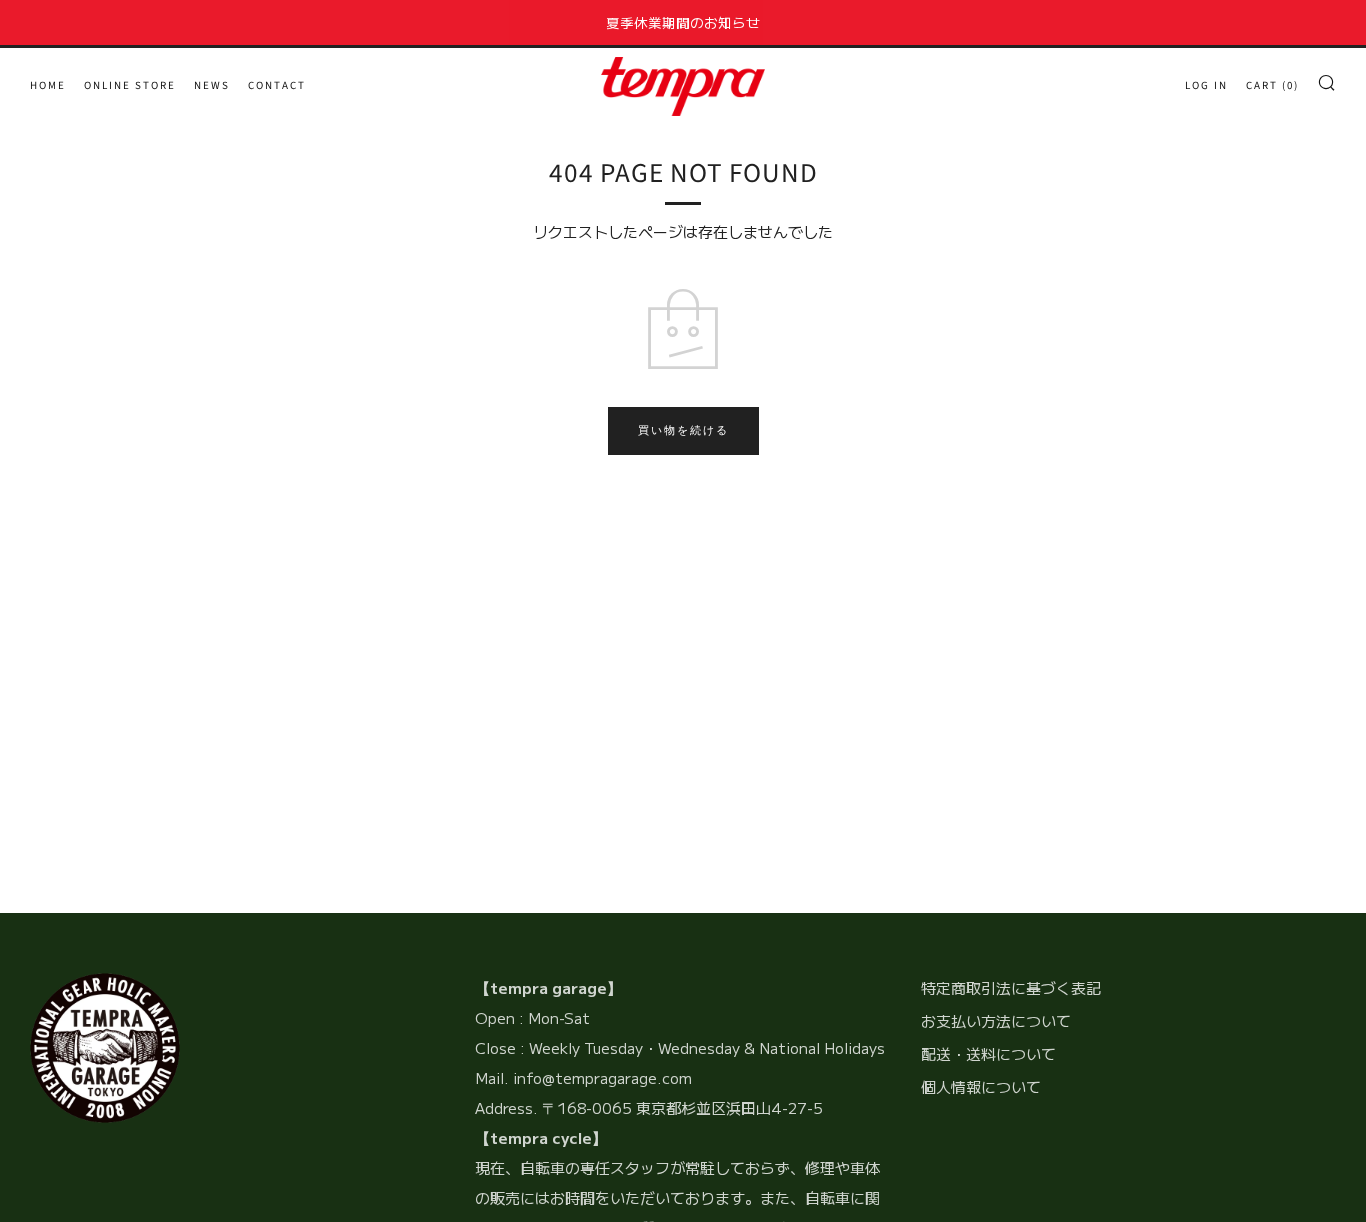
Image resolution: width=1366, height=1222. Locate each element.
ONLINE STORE (130, 85)
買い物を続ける (683, 430)
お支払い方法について (996, 1020)
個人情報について (981, 1086)
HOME (48, 85)
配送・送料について (988, 1053)
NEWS (212, 85)
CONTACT (277, 85)
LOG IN (1206, 85)
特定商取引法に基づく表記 (1011, 987)
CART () (1272, 85)
